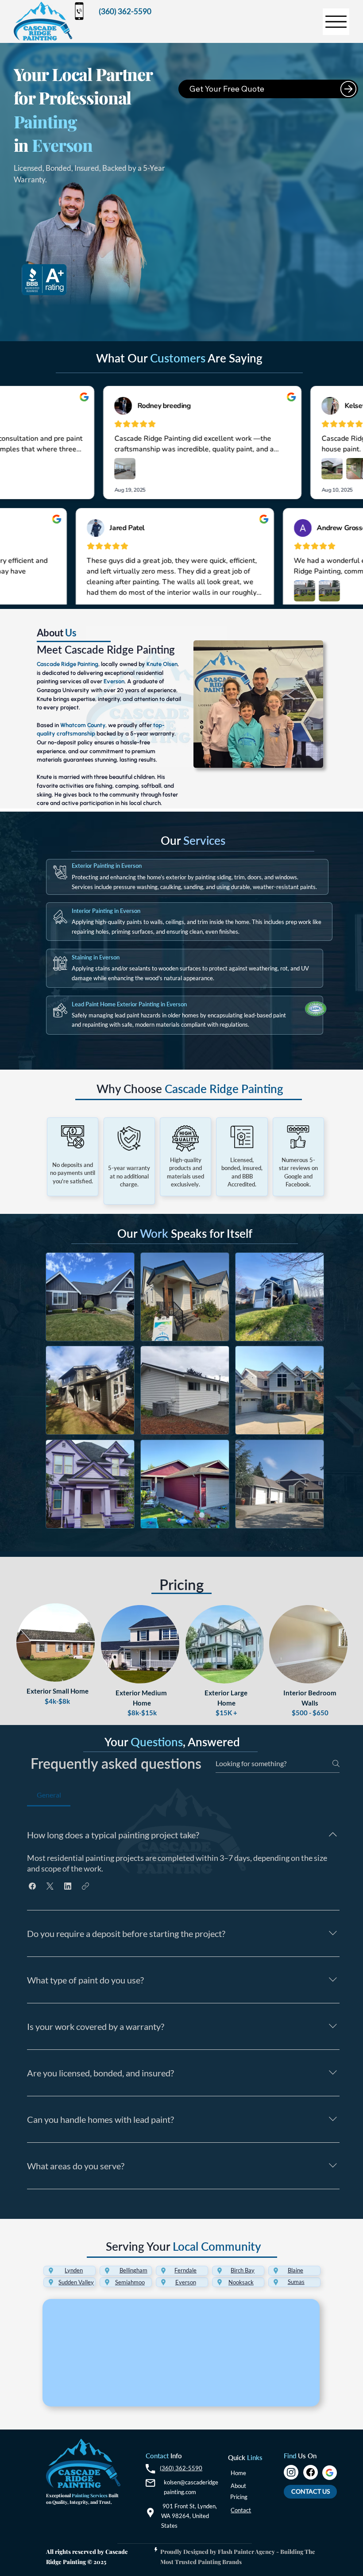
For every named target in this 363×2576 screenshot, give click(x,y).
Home (238, 2473)
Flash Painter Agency (246, 2551)
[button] (32, 1886)
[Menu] (336, 22)
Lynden (74, 2270)
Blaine (295, 2270)
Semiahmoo (130, 2282)
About (238, 2486)
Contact (241, 2510)
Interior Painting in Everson (106, 911)
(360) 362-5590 (181, 2468)
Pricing (239, 2497)
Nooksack (241, 2282)
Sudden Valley (76, 2282)
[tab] (48, 1795)
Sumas (296, 2282)
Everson (186, 2282)
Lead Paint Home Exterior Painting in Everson (129, 1004)
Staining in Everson (96, 957)
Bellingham (133, 2270)
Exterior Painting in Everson (107, 866)
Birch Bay (243, 2270)
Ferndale (185, 2270)
